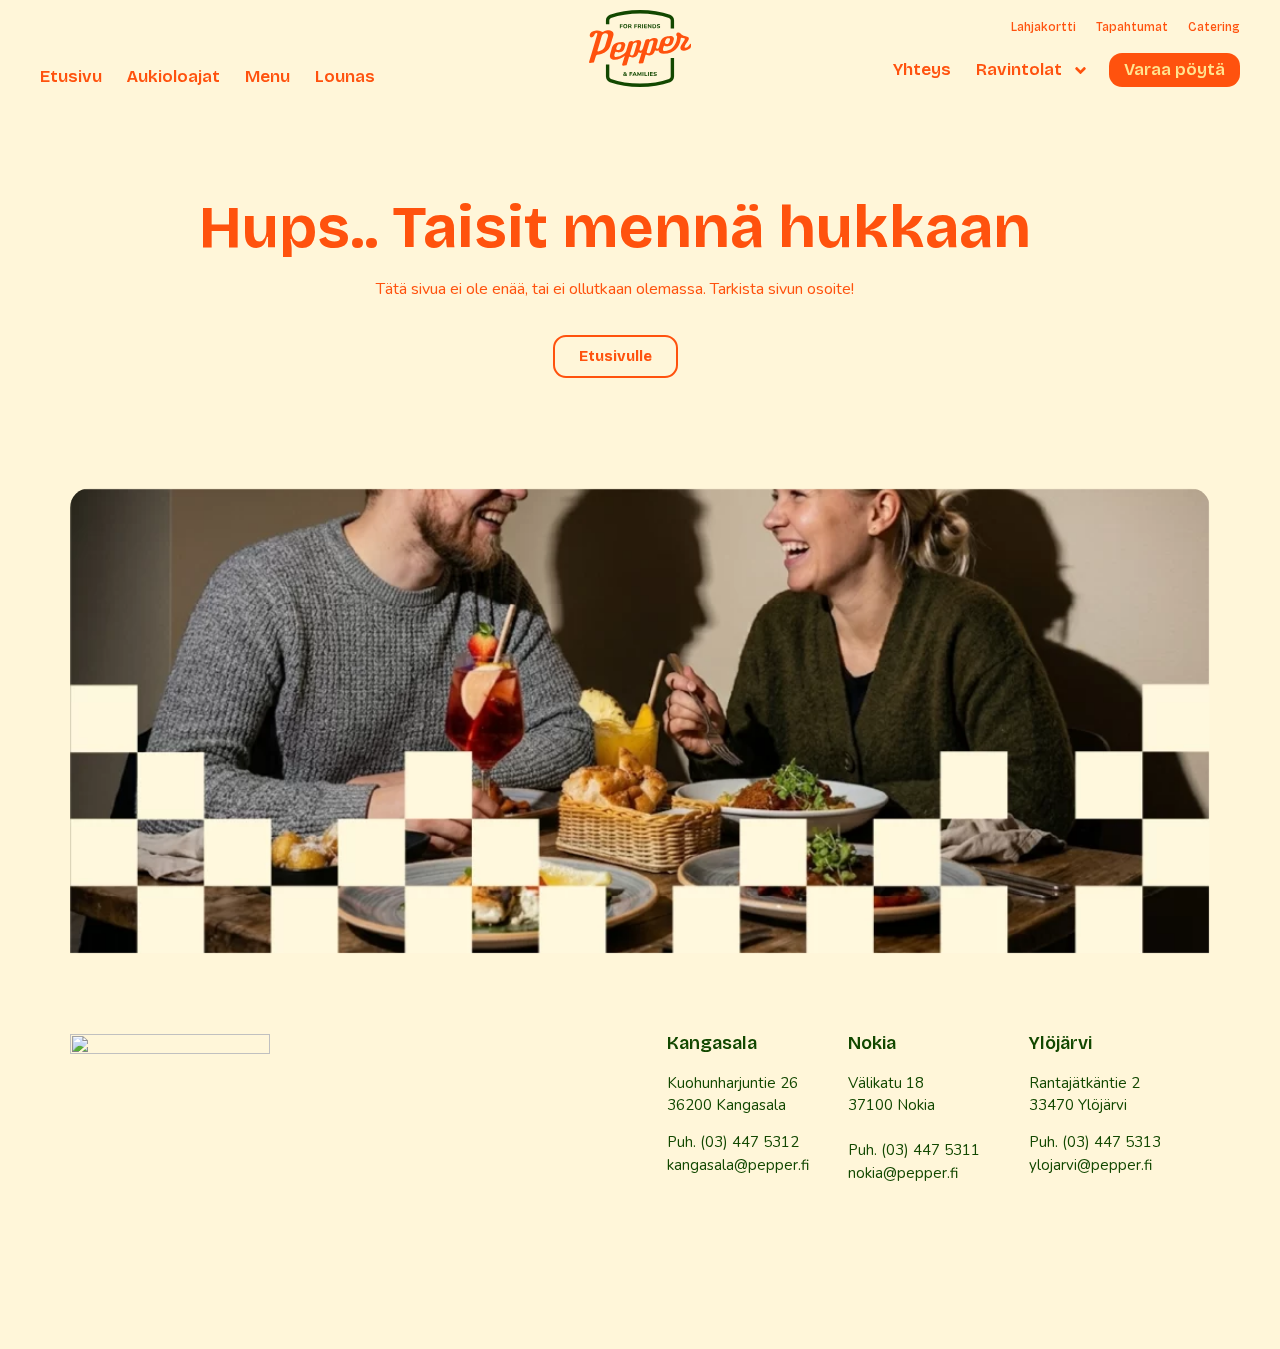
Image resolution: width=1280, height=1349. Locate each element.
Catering (1214, 27)
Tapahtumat (1132, 27)
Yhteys (922, 70)
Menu (267, 77)
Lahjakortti (1043, 27)
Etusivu (71, 77)
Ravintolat (1019, 70)
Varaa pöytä (1174, 70)
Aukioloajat (173, 77)
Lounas (345, 77)
